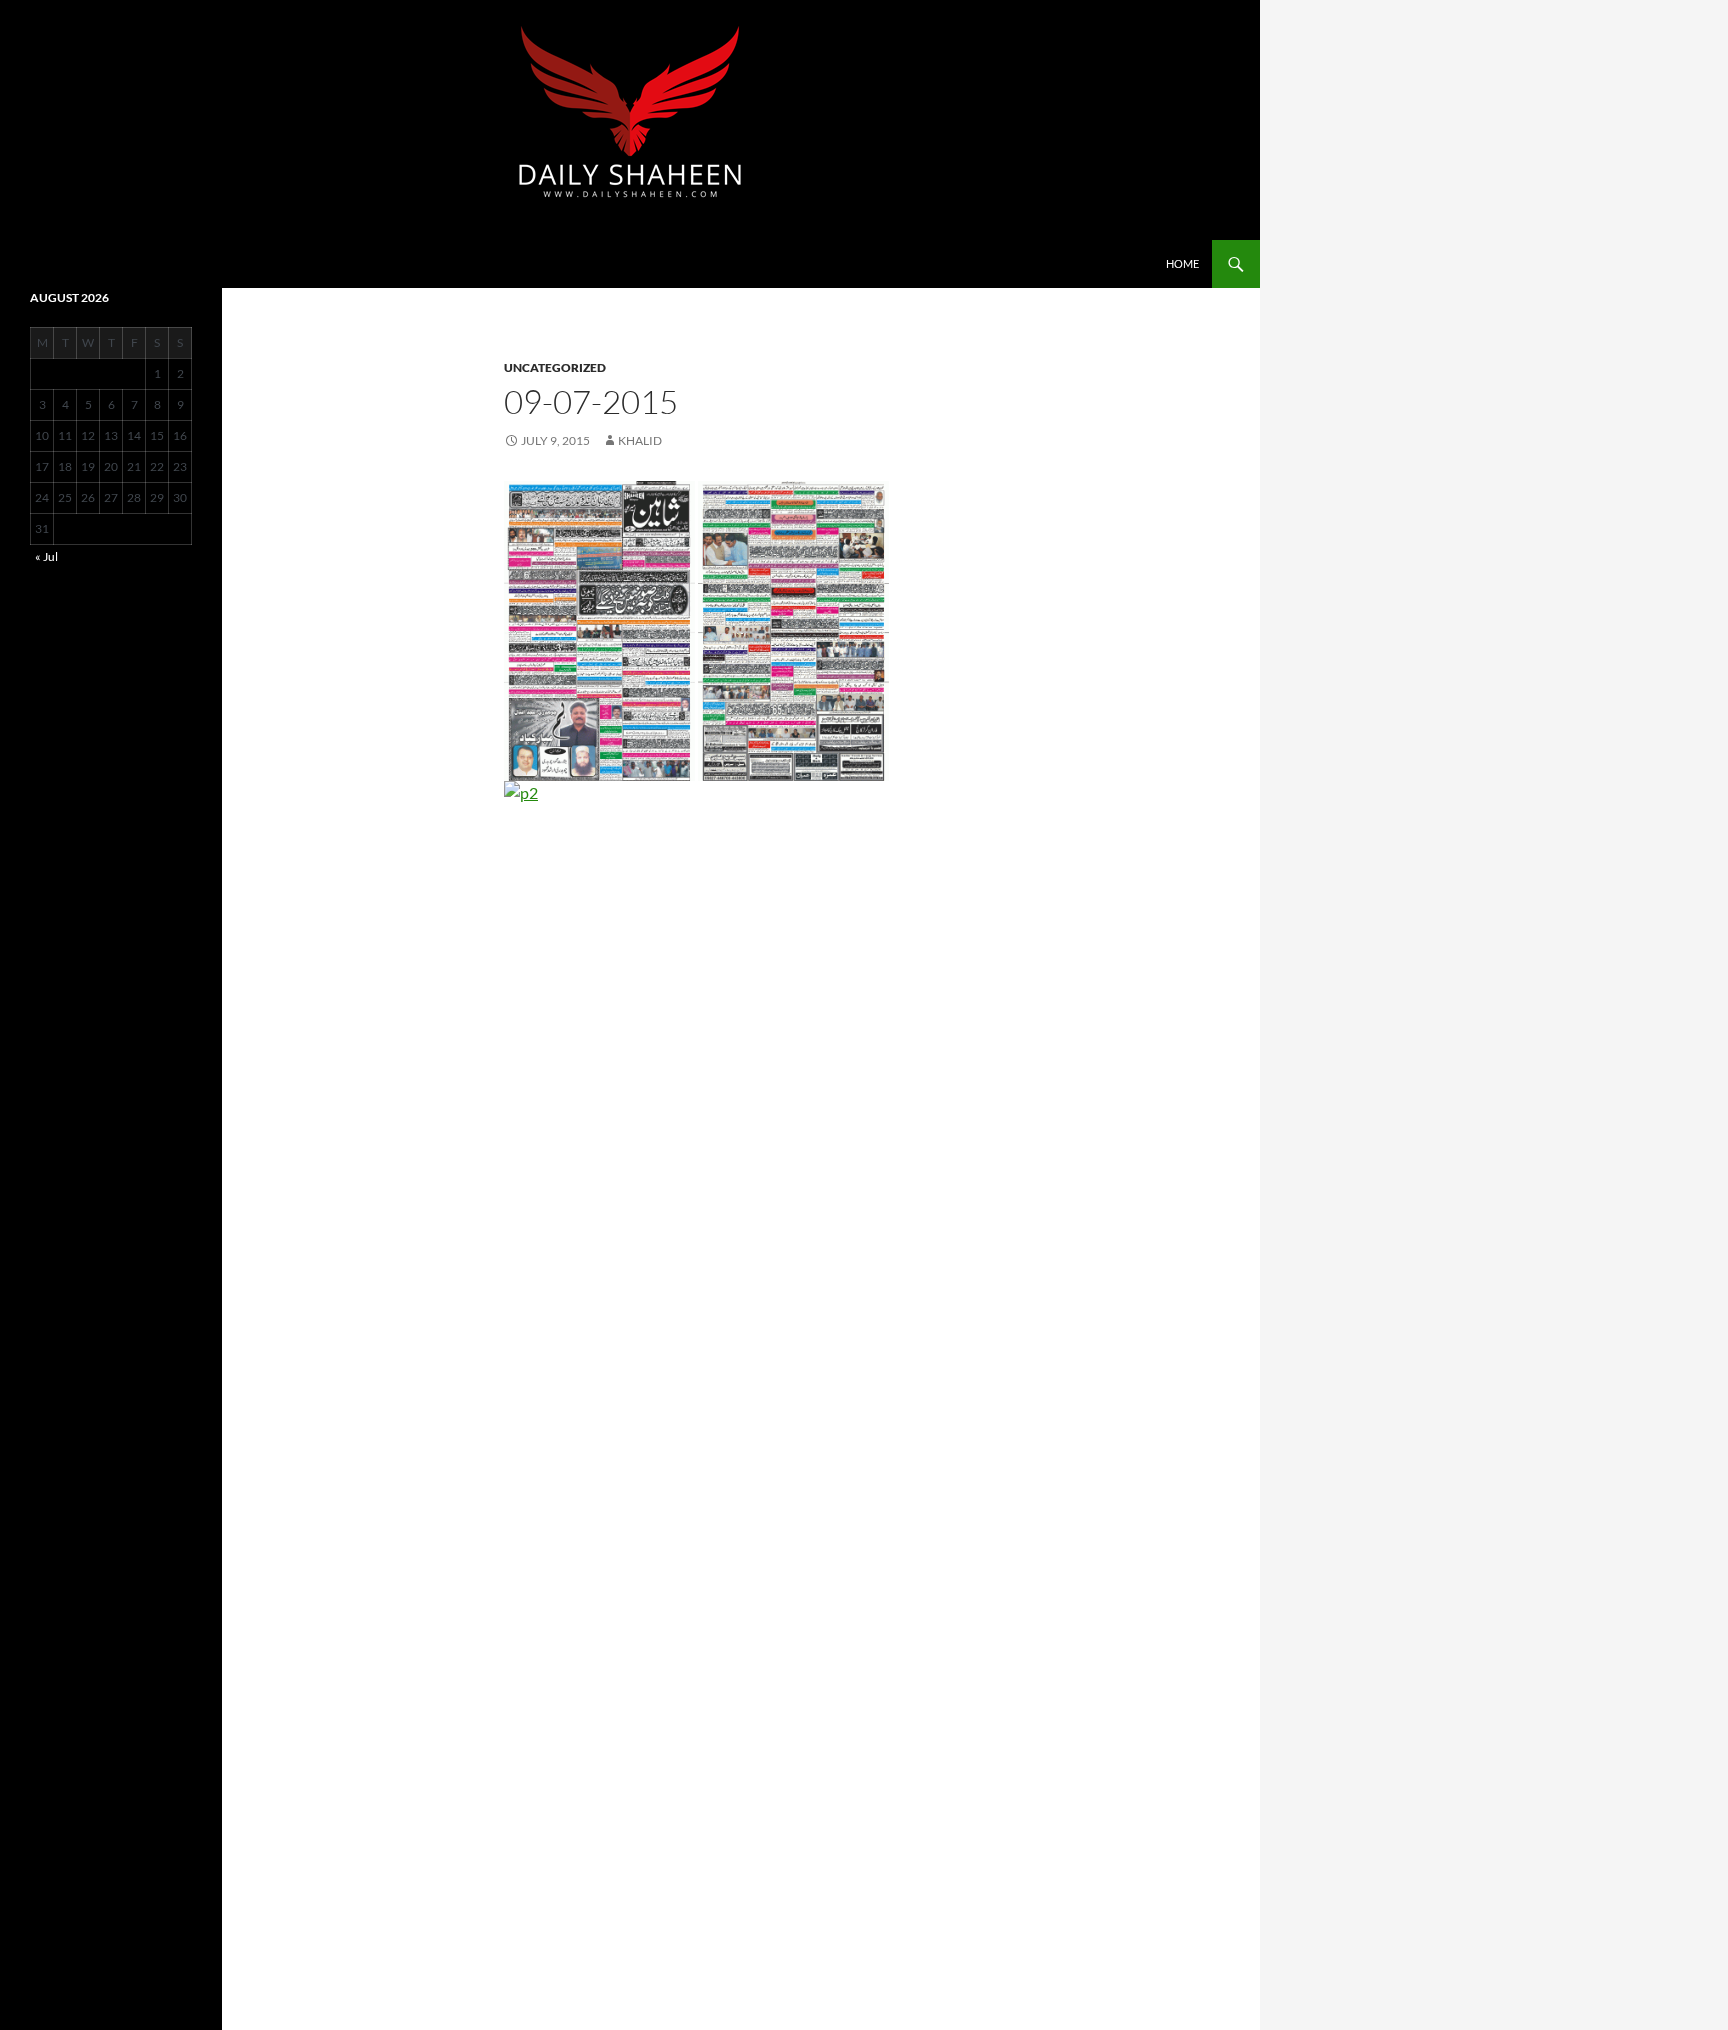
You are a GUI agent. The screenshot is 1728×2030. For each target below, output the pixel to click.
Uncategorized (555, 367)
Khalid (640, 440)
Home (1182, 263)
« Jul (46, 556)
